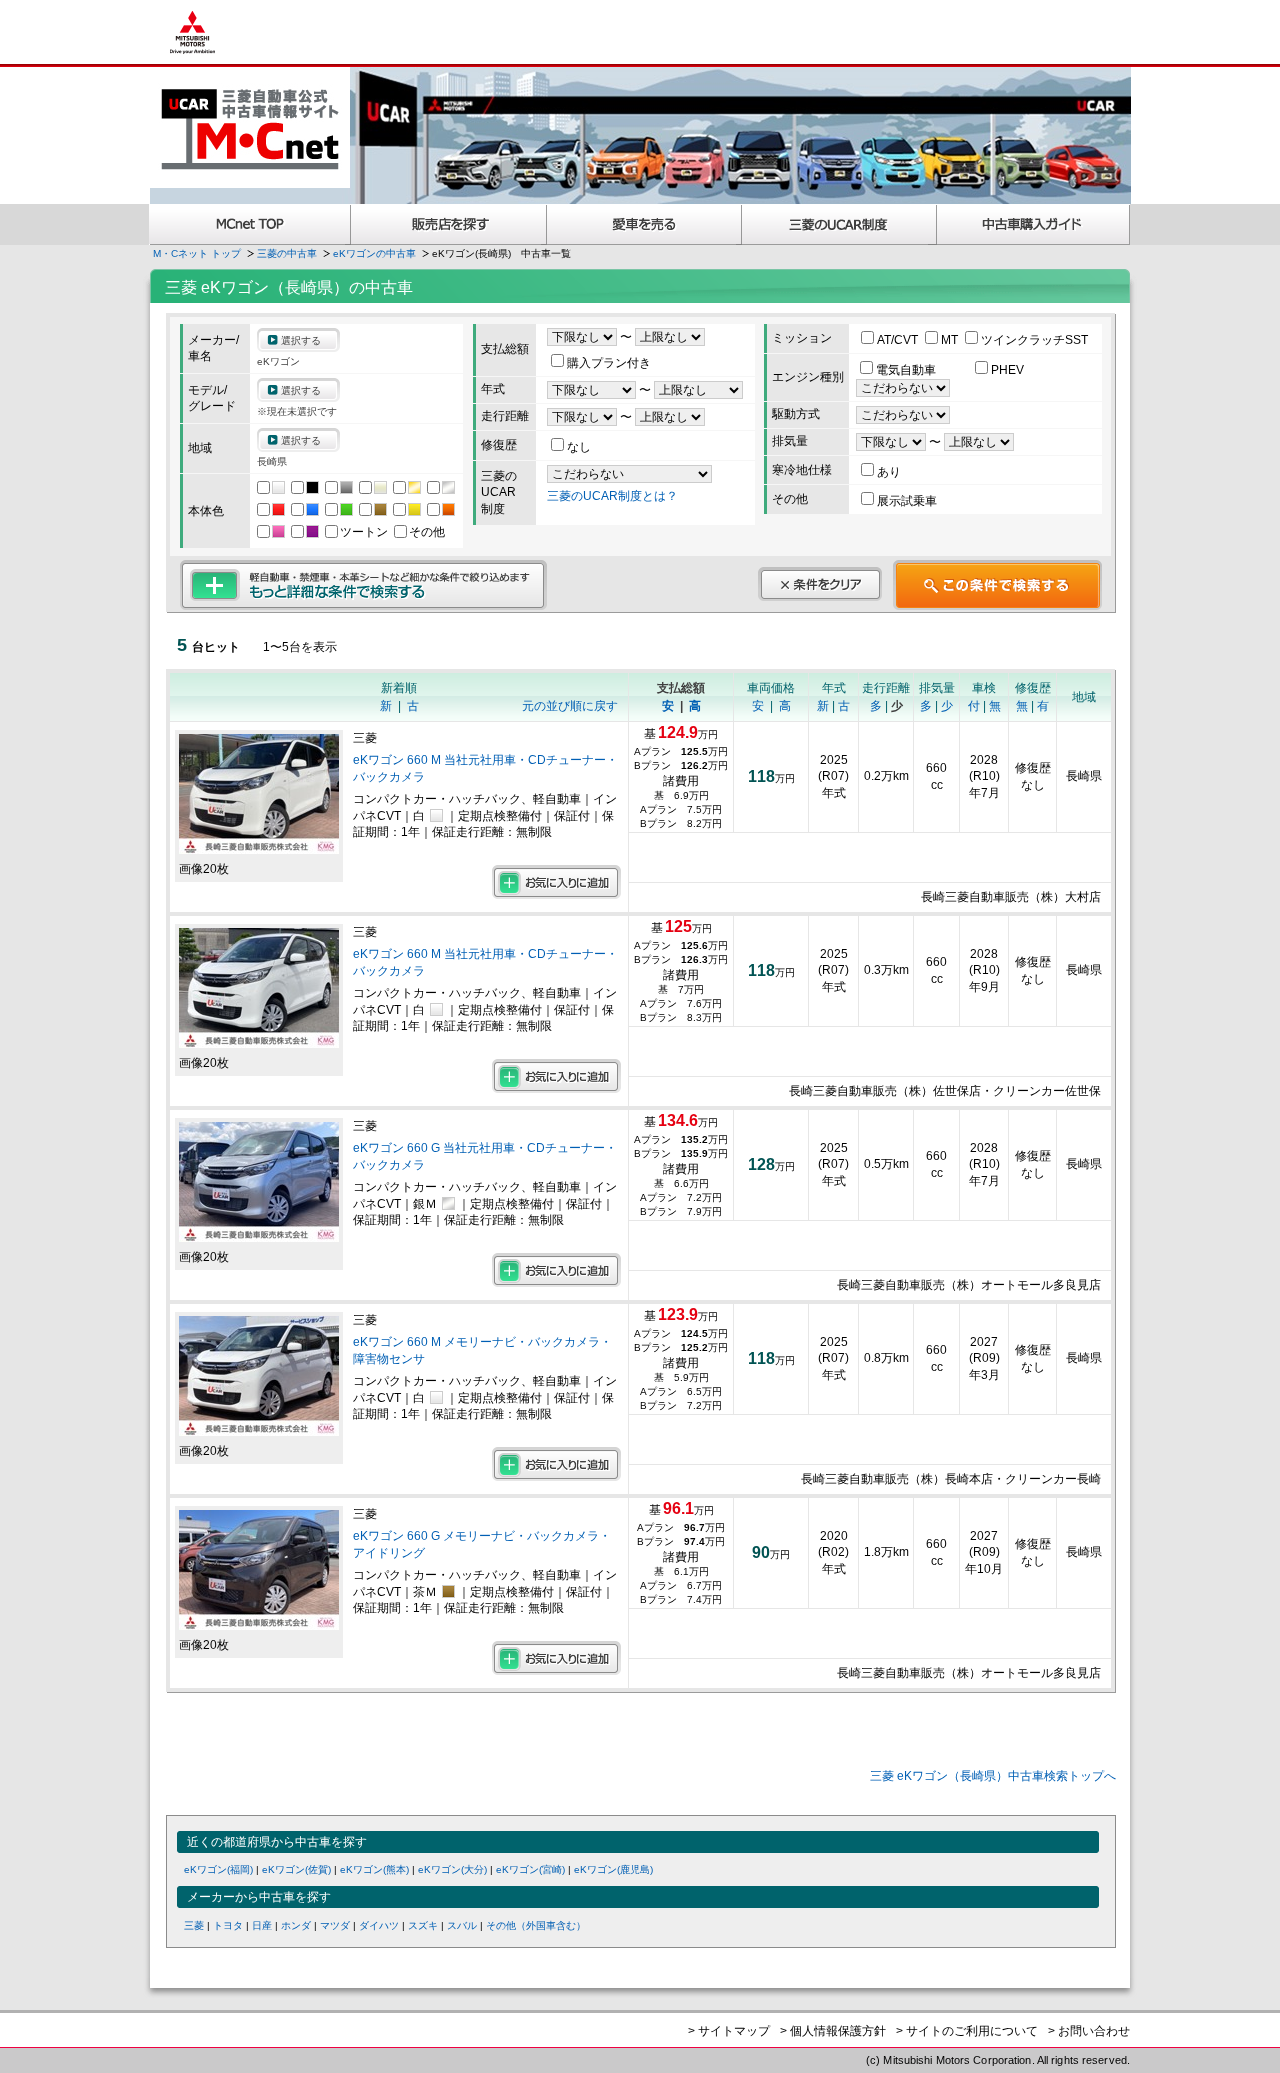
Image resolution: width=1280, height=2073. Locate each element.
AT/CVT (899, 340)
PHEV (1007, 370)
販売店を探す (449, 224)
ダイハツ (379, 1925)
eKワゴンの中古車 (374, 253)
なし (579, 447)
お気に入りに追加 (556, 882)
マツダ (335, 1925)
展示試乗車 (907, 501)
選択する (301, 340)
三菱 (194, 1925)
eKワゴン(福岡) (218, 1869)
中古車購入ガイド (1034, 224)
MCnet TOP (250, 224)
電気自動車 (907, 370)
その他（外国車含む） (536, 1925)
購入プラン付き (609, 363)
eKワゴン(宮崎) (530, 1869)
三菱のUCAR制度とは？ (612, 496)
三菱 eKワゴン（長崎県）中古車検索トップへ (993, 1776)
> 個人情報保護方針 (833, 2031)
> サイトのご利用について (967, 2031)
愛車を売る (644, 224)
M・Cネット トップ (197, 253)
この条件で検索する (997, 585)
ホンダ (296, 1925)
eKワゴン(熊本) (374, 1869)
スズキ (423, 1925)
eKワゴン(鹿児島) (613, 1869)
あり (889, 472)
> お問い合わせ (1089, 2031)
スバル (462, 1925)
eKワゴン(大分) (452, 1869)
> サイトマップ (729, 2031)
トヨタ (228, 1925)
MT (951, 340)
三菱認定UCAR (839, 224)
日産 (262, 1925)
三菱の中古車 (287, 253)
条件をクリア (820, 584)
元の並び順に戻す (570, 706)
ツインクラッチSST (1034, 340)
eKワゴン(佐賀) (296, 1869)
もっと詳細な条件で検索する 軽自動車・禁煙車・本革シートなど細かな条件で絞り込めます (363, 585)
